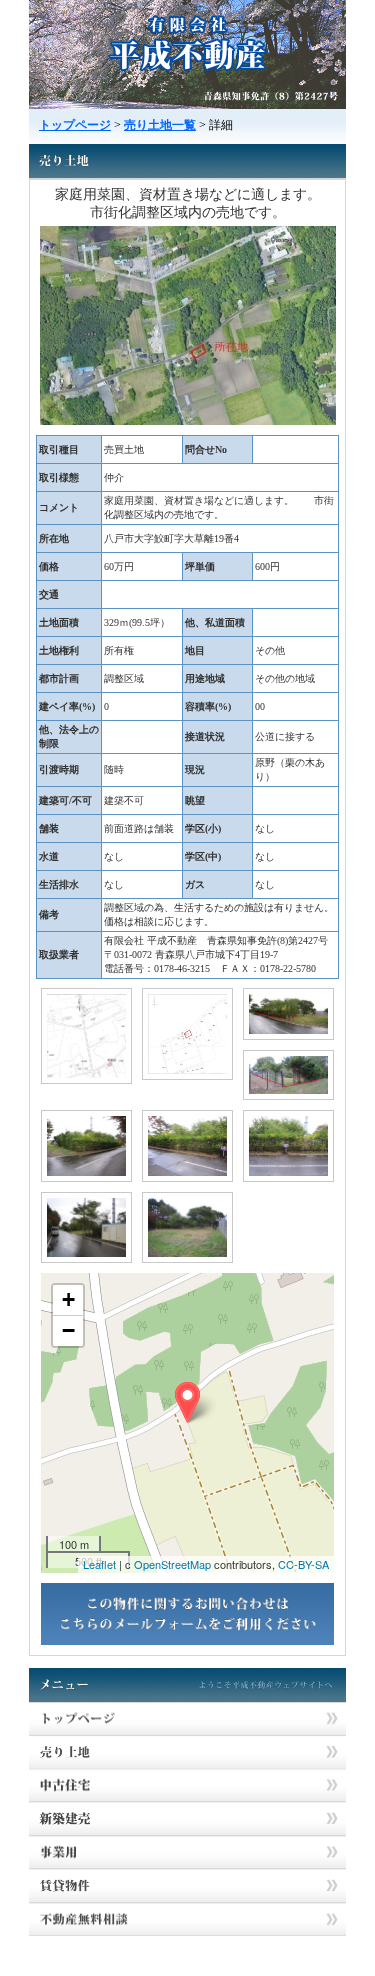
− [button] (68, 1330)
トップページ (75, 125)
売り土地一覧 (160, 125)
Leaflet (99, 1564)
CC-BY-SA (303, 1564)
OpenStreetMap (172, 1564)
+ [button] (68, 1299)
